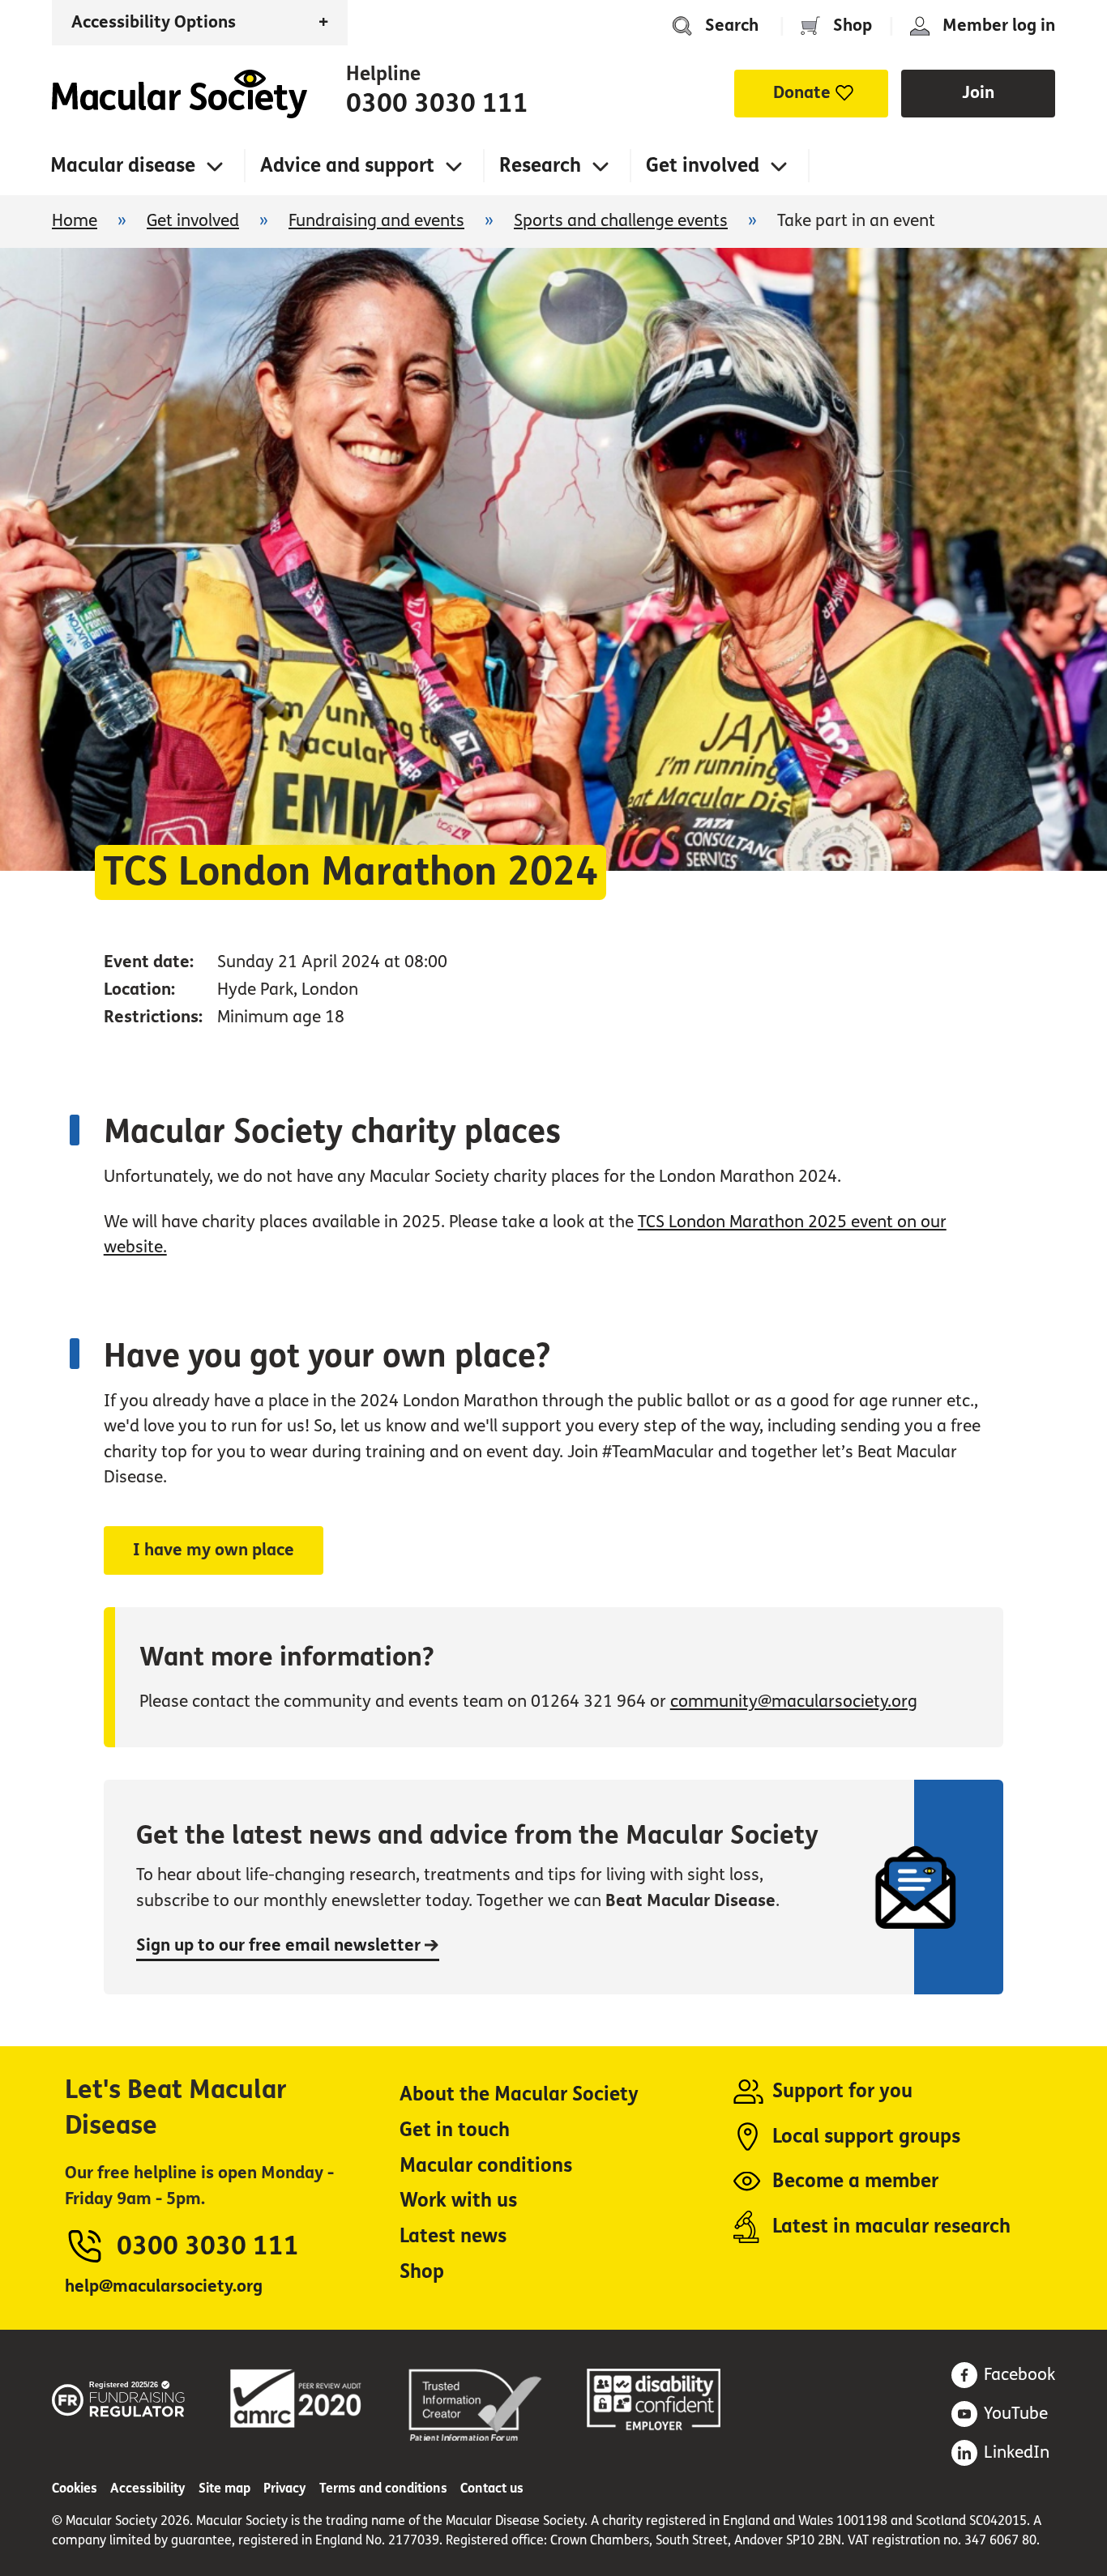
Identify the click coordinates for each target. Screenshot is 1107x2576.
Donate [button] (802, 93)
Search (732, 26)
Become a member (855, 2181)
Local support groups (866, 2137)
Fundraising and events (376, 221)
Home (180, 94)
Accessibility (148, 2488)
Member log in (999, 26)
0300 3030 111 (437, 104)
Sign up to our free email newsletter (280, 1945)
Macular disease (123, 166)
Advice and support (347, 166)
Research (540, 166)
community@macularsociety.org (794, 1702)
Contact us (492, 2488)
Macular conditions (486, 2166)
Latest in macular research (891, 2226)
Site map (224, 2488)
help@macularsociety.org (164, 2286)
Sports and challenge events (621, 221)
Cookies (75, 2488)
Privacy (285, 2488)
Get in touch (455, 2130)
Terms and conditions (383, 2488)
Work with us (458, 2201)
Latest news (453, 2236)
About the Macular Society (519, 2094)
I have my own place (214, 1550)
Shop (853, 26)
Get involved (703, 166)
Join (978, 93)
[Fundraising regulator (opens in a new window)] (119, 2396)
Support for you (842, 2091)
